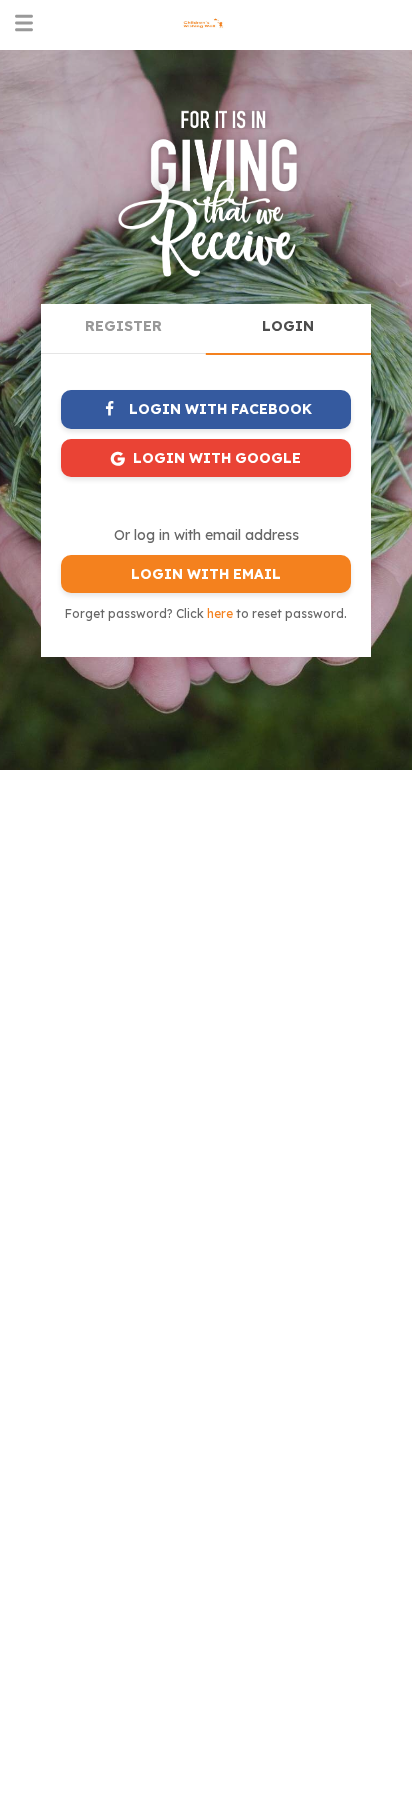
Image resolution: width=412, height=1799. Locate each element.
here (220, 613)
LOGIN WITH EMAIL (206, 574)
